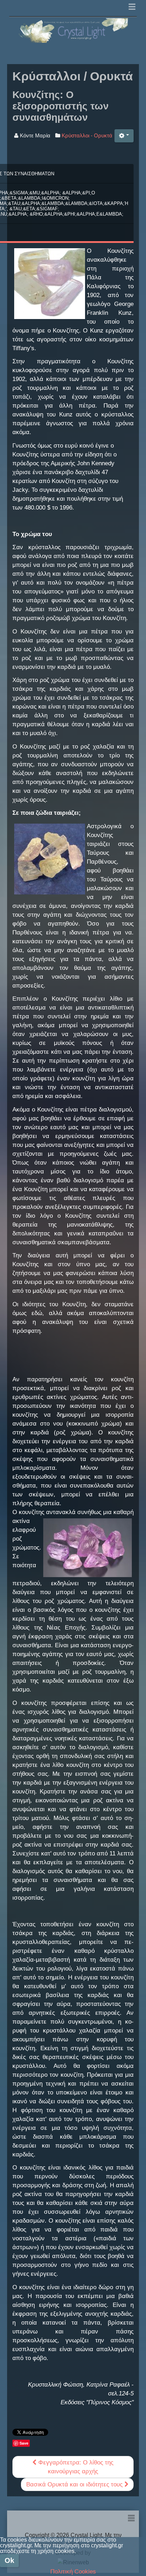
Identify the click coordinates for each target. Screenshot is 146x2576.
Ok (9, 2560)
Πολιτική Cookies (73, 2572)
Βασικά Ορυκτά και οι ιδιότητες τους (75, 2484)
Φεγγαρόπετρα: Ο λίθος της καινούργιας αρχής (75, 2467)
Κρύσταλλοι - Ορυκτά (87, 135)
